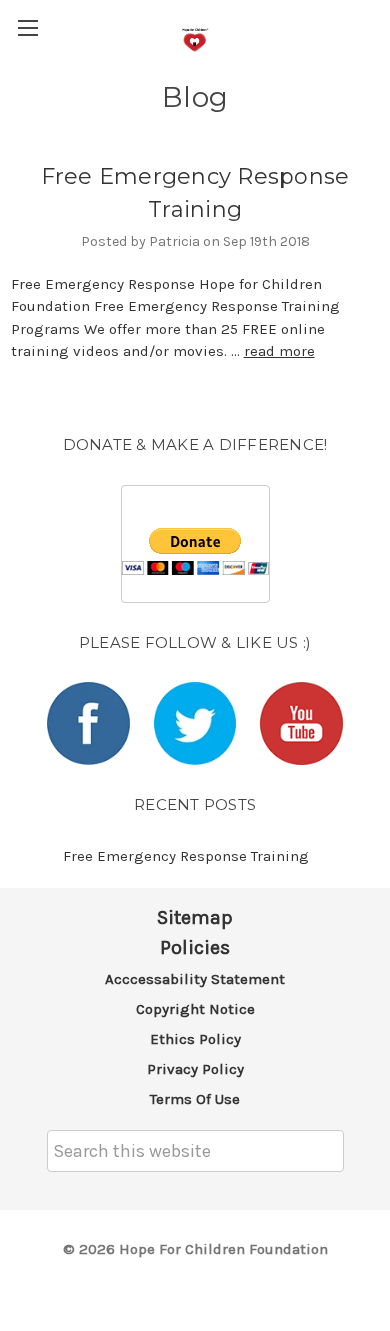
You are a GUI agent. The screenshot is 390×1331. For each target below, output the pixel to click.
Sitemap (195, 917)
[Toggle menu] (27, 27)
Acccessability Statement (195, 979)
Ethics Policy (195, 1039)
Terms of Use (195, 1099)
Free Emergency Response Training (186, 856)
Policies (195, 947)
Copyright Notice (195, 1009)
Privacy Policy (195, 1069)
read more (279, 351)
